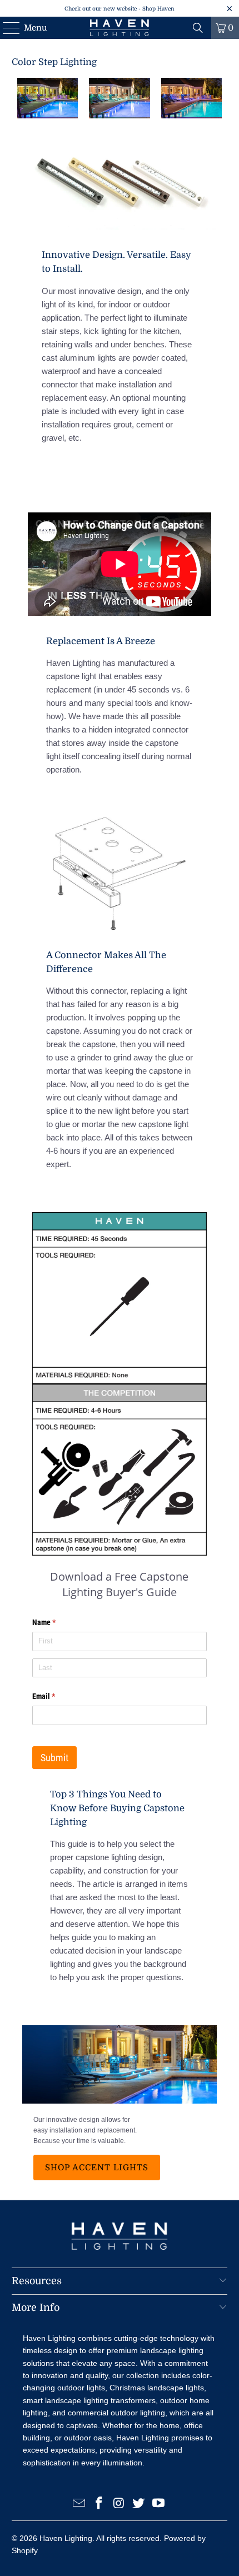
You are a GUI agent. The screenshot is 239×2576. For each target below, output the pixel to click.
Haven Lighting (66, 2538)
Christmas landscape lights (157, 2388)
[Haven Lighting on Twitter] (139, 2504)
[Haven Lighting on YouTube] (159, 2504)
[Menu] (6, 28)
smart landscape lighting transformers (89, 2400)
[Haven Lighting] (120, 28)
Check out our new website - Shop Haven (120, 9)
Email (58, 1696)
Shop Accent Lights (97, 2168)
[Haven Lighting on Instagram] (119, 2504)
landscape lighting (172, 2350)
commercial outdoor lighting (116, 2413)
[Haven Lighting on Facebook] (99, 2504)
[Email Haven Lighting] (79, 2504)
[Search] (198, 28)
